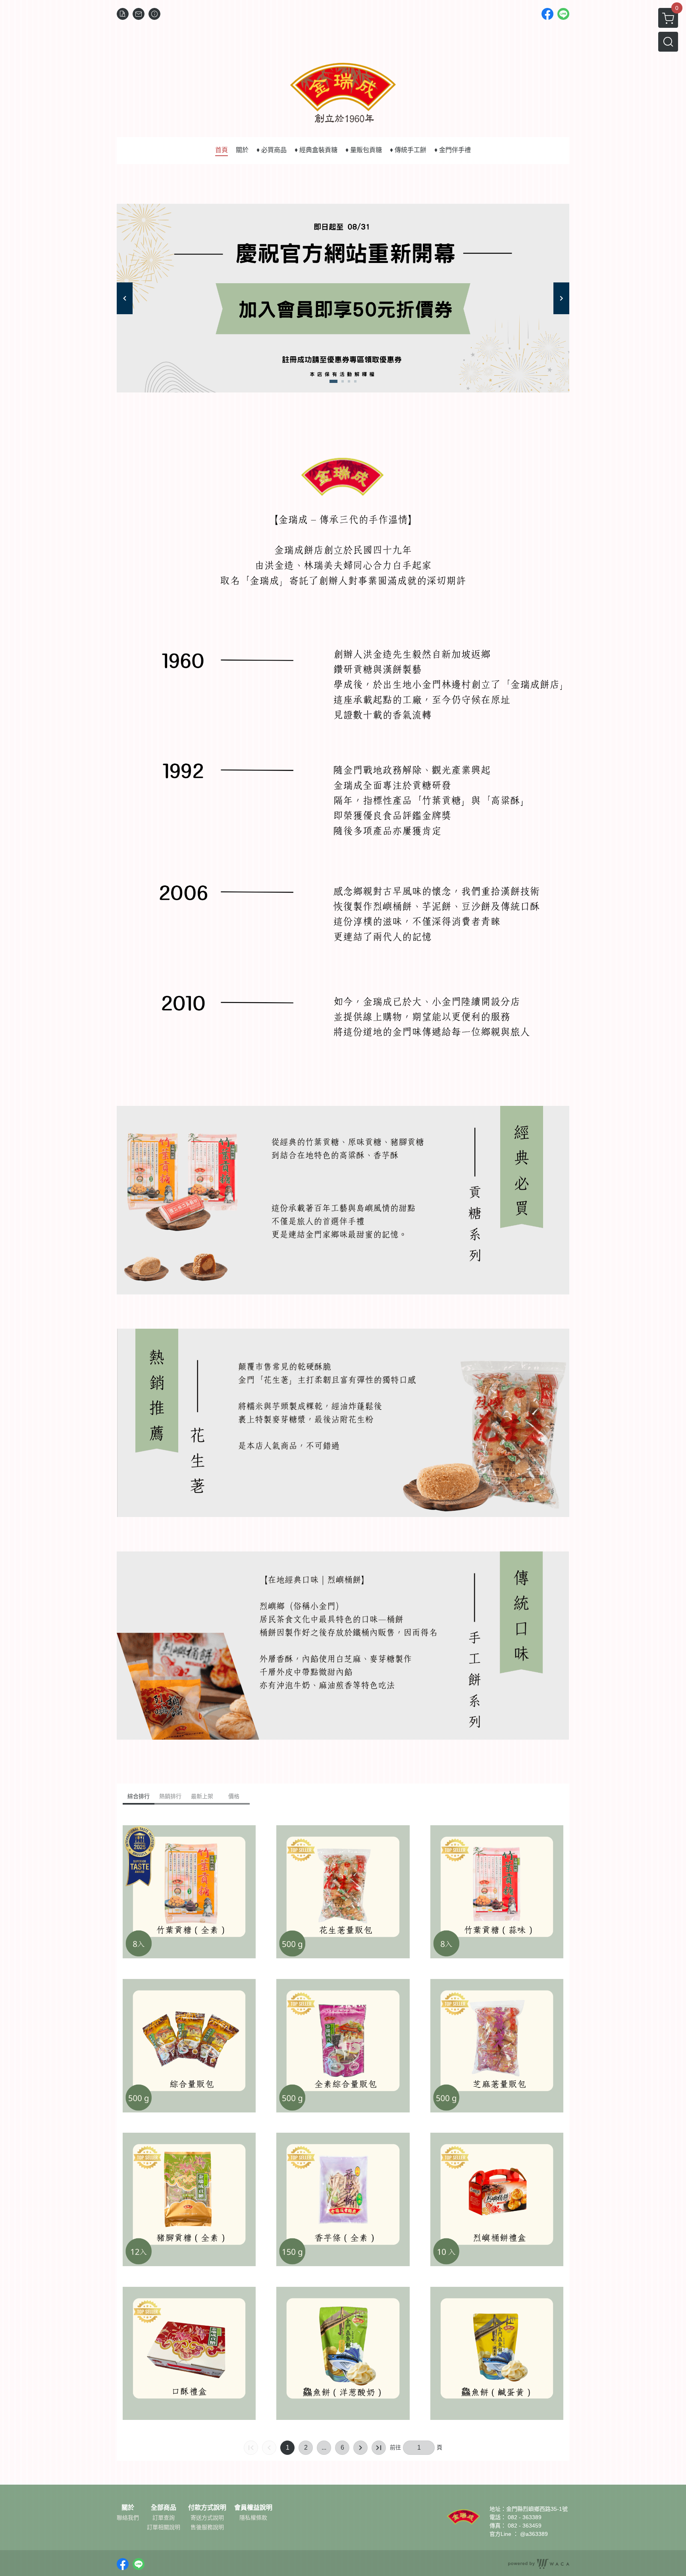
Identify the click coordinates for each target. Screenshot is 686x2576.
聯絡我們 (128, 2518)
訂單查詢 (164, 2518)
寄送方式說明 (207, 2518)
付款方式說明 (207, 2508)
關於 (128, 2508)
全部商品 (164, 2508)
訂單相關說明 (164, 2527)
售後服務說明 (207, 2527)
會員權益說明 (253, 2508)
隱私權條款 (253, 2518)
